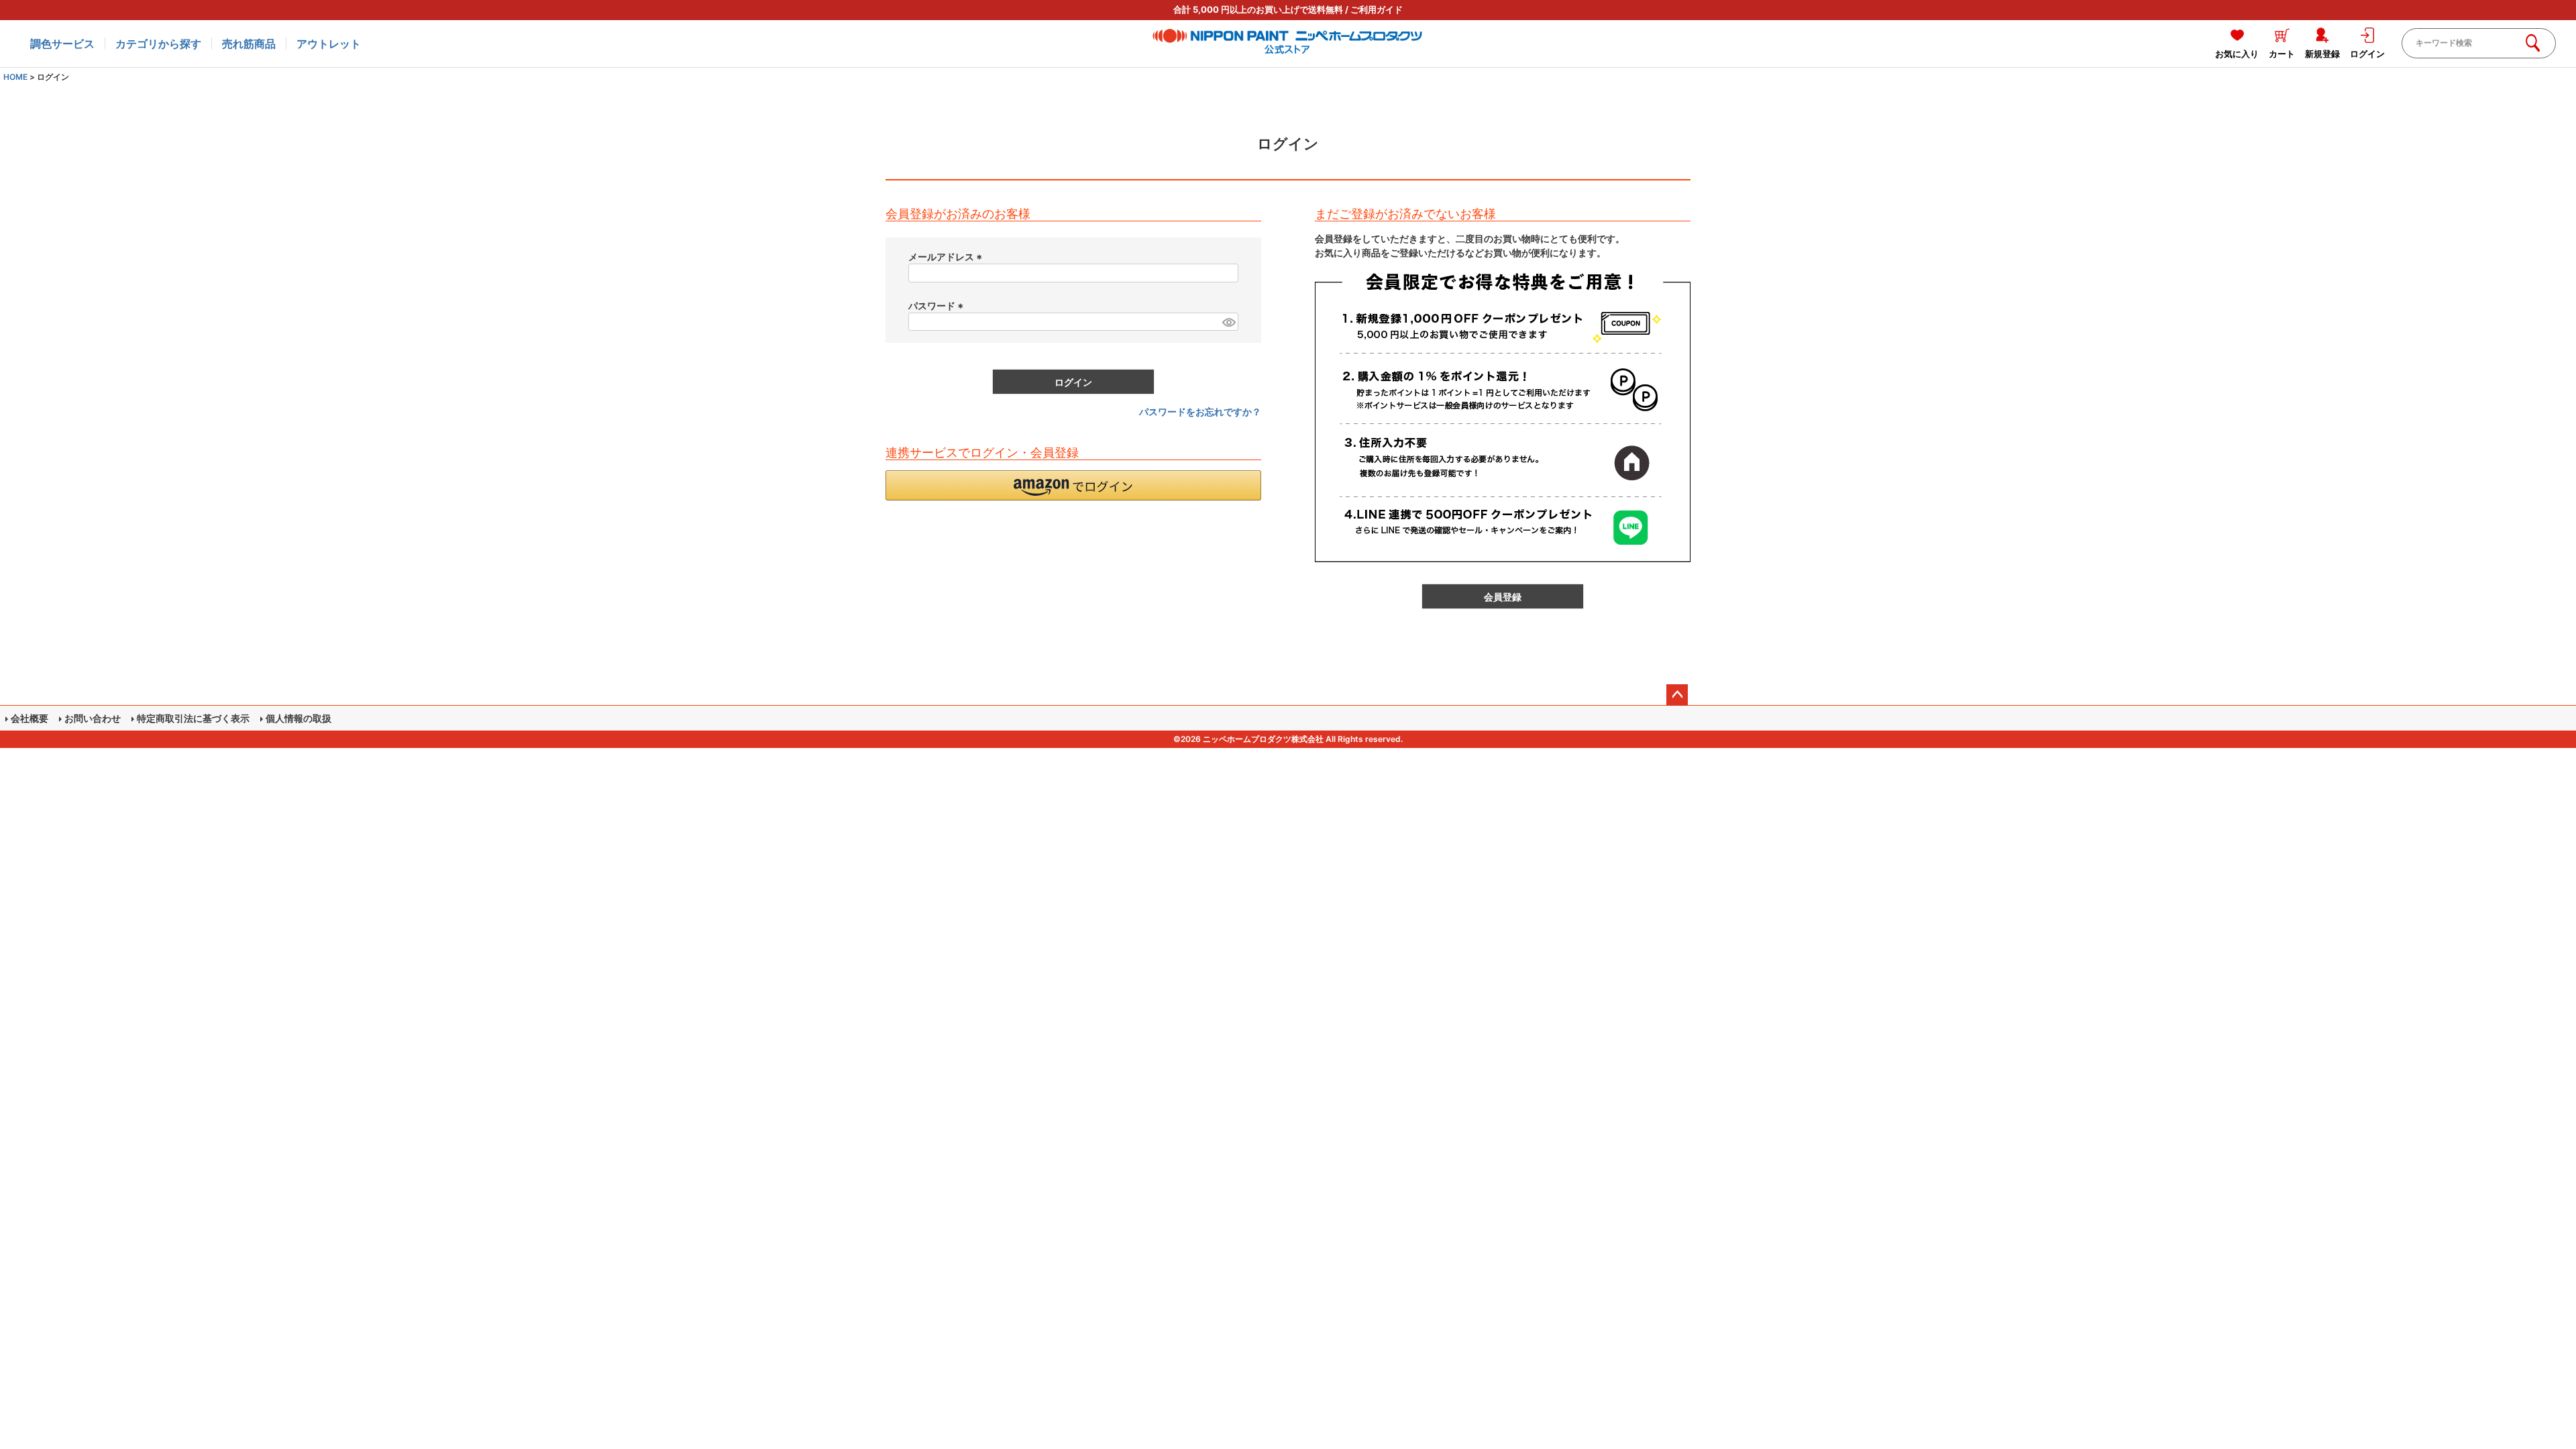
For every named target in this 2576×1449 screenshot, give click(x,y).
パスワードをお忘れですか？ (1200, 412)
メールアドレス (947, 257)
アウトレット (329, 44)
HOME (15, 77)
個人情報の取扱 (299, 718)
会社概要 (30, 718)
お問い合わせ (93, 718)
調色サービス (62, 44)
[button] (1073, 485)
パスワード (937, 306)
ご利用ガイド (1377, 9)
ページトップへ (1677, 695)
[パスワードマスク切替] (1228, 322)
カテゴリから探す (158, 44)
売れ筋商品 (249, 44)
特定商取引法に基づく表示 (193, 718)
